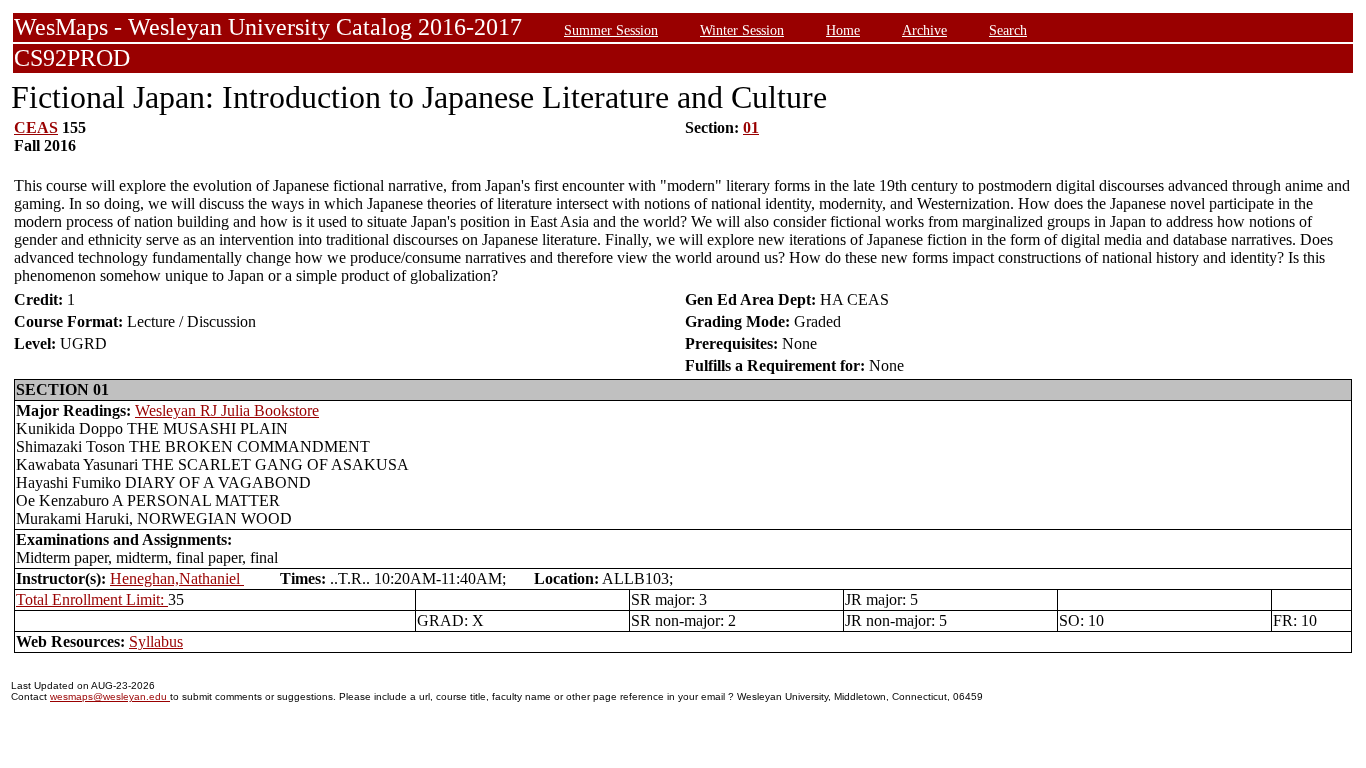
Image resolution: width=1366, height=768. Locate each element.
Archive (924, 30)
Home (843, 30)
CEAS (36, 127)
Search (1008, 30)
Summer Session (611, 30)
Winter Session (742, 30)
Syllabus (156, 641)
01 (751, 127)
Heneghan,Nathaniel (177, 578)
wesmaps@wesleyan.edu (110, 696)
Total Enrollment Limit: (92, 599)
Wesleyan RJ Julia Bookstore (227, 410)
